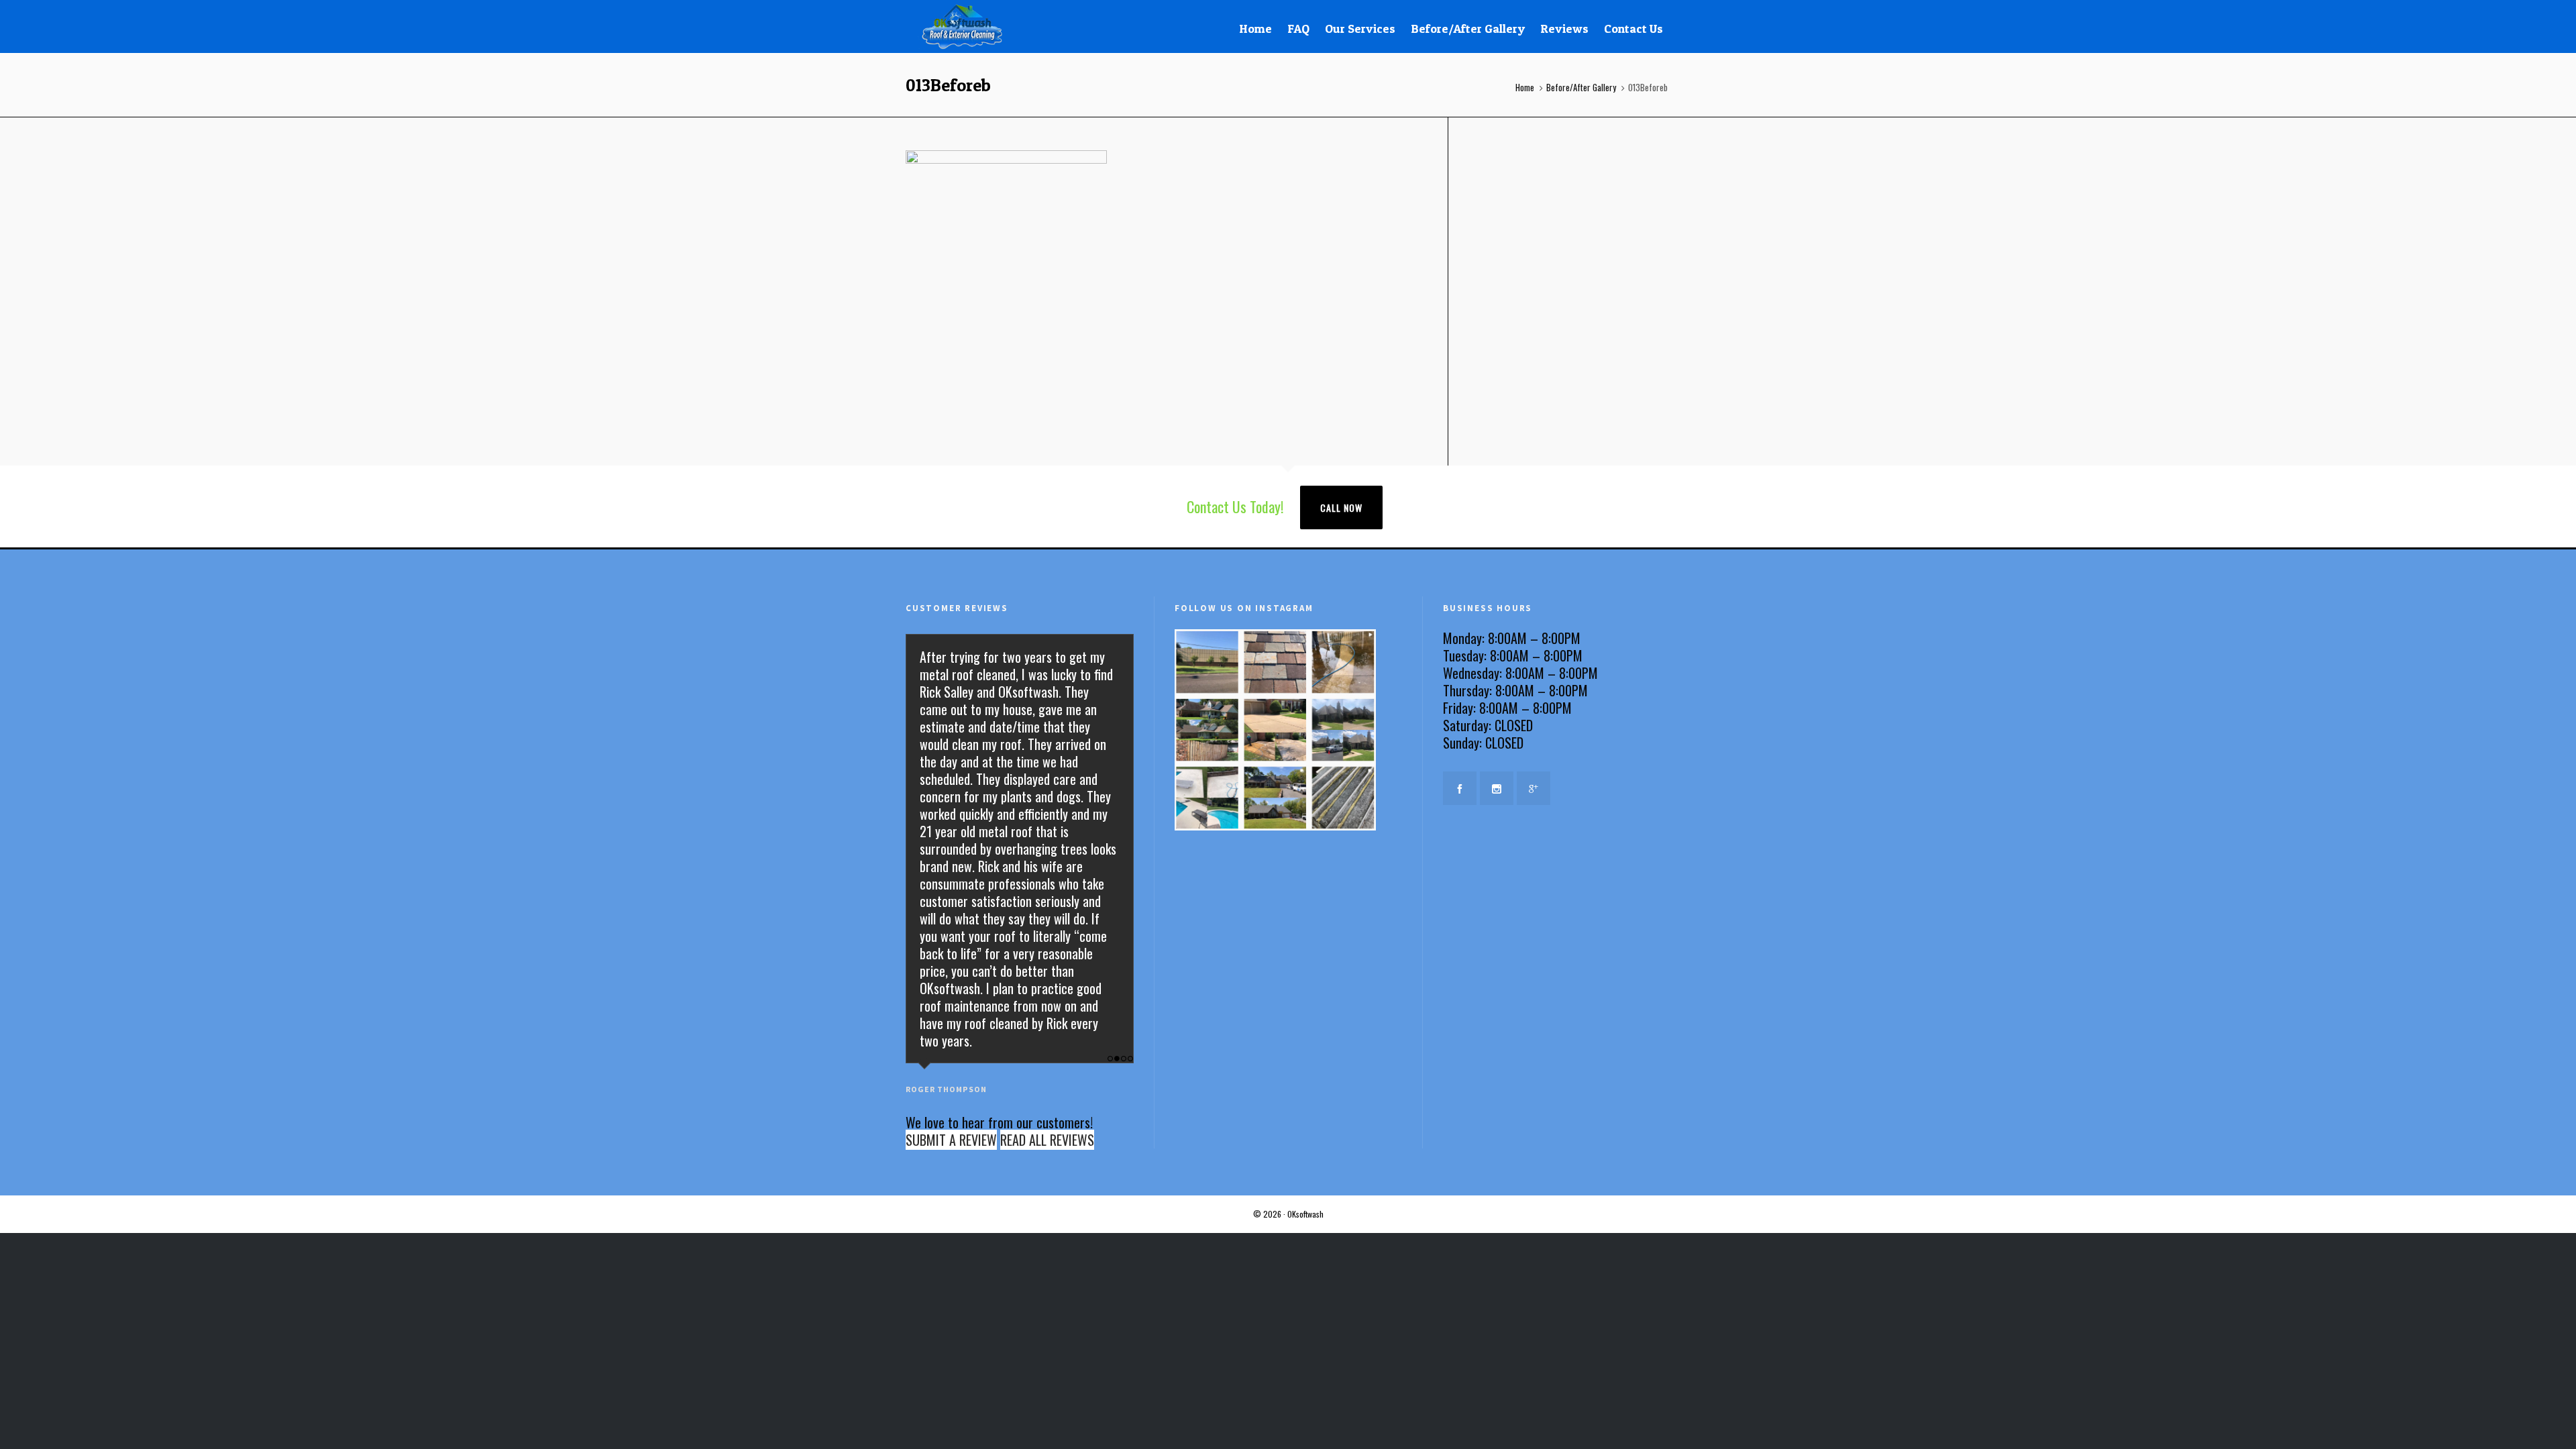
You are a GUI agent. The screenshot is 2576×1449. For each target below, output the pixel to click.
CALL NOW (1341, 507)
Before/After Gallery (1581, 87)
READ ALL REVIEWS (1047, 1140)
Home (1525, 87)
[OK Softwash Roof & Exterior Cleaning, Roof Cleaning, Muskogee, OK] (1510, 843)
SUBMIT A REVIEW (951, 1140)
